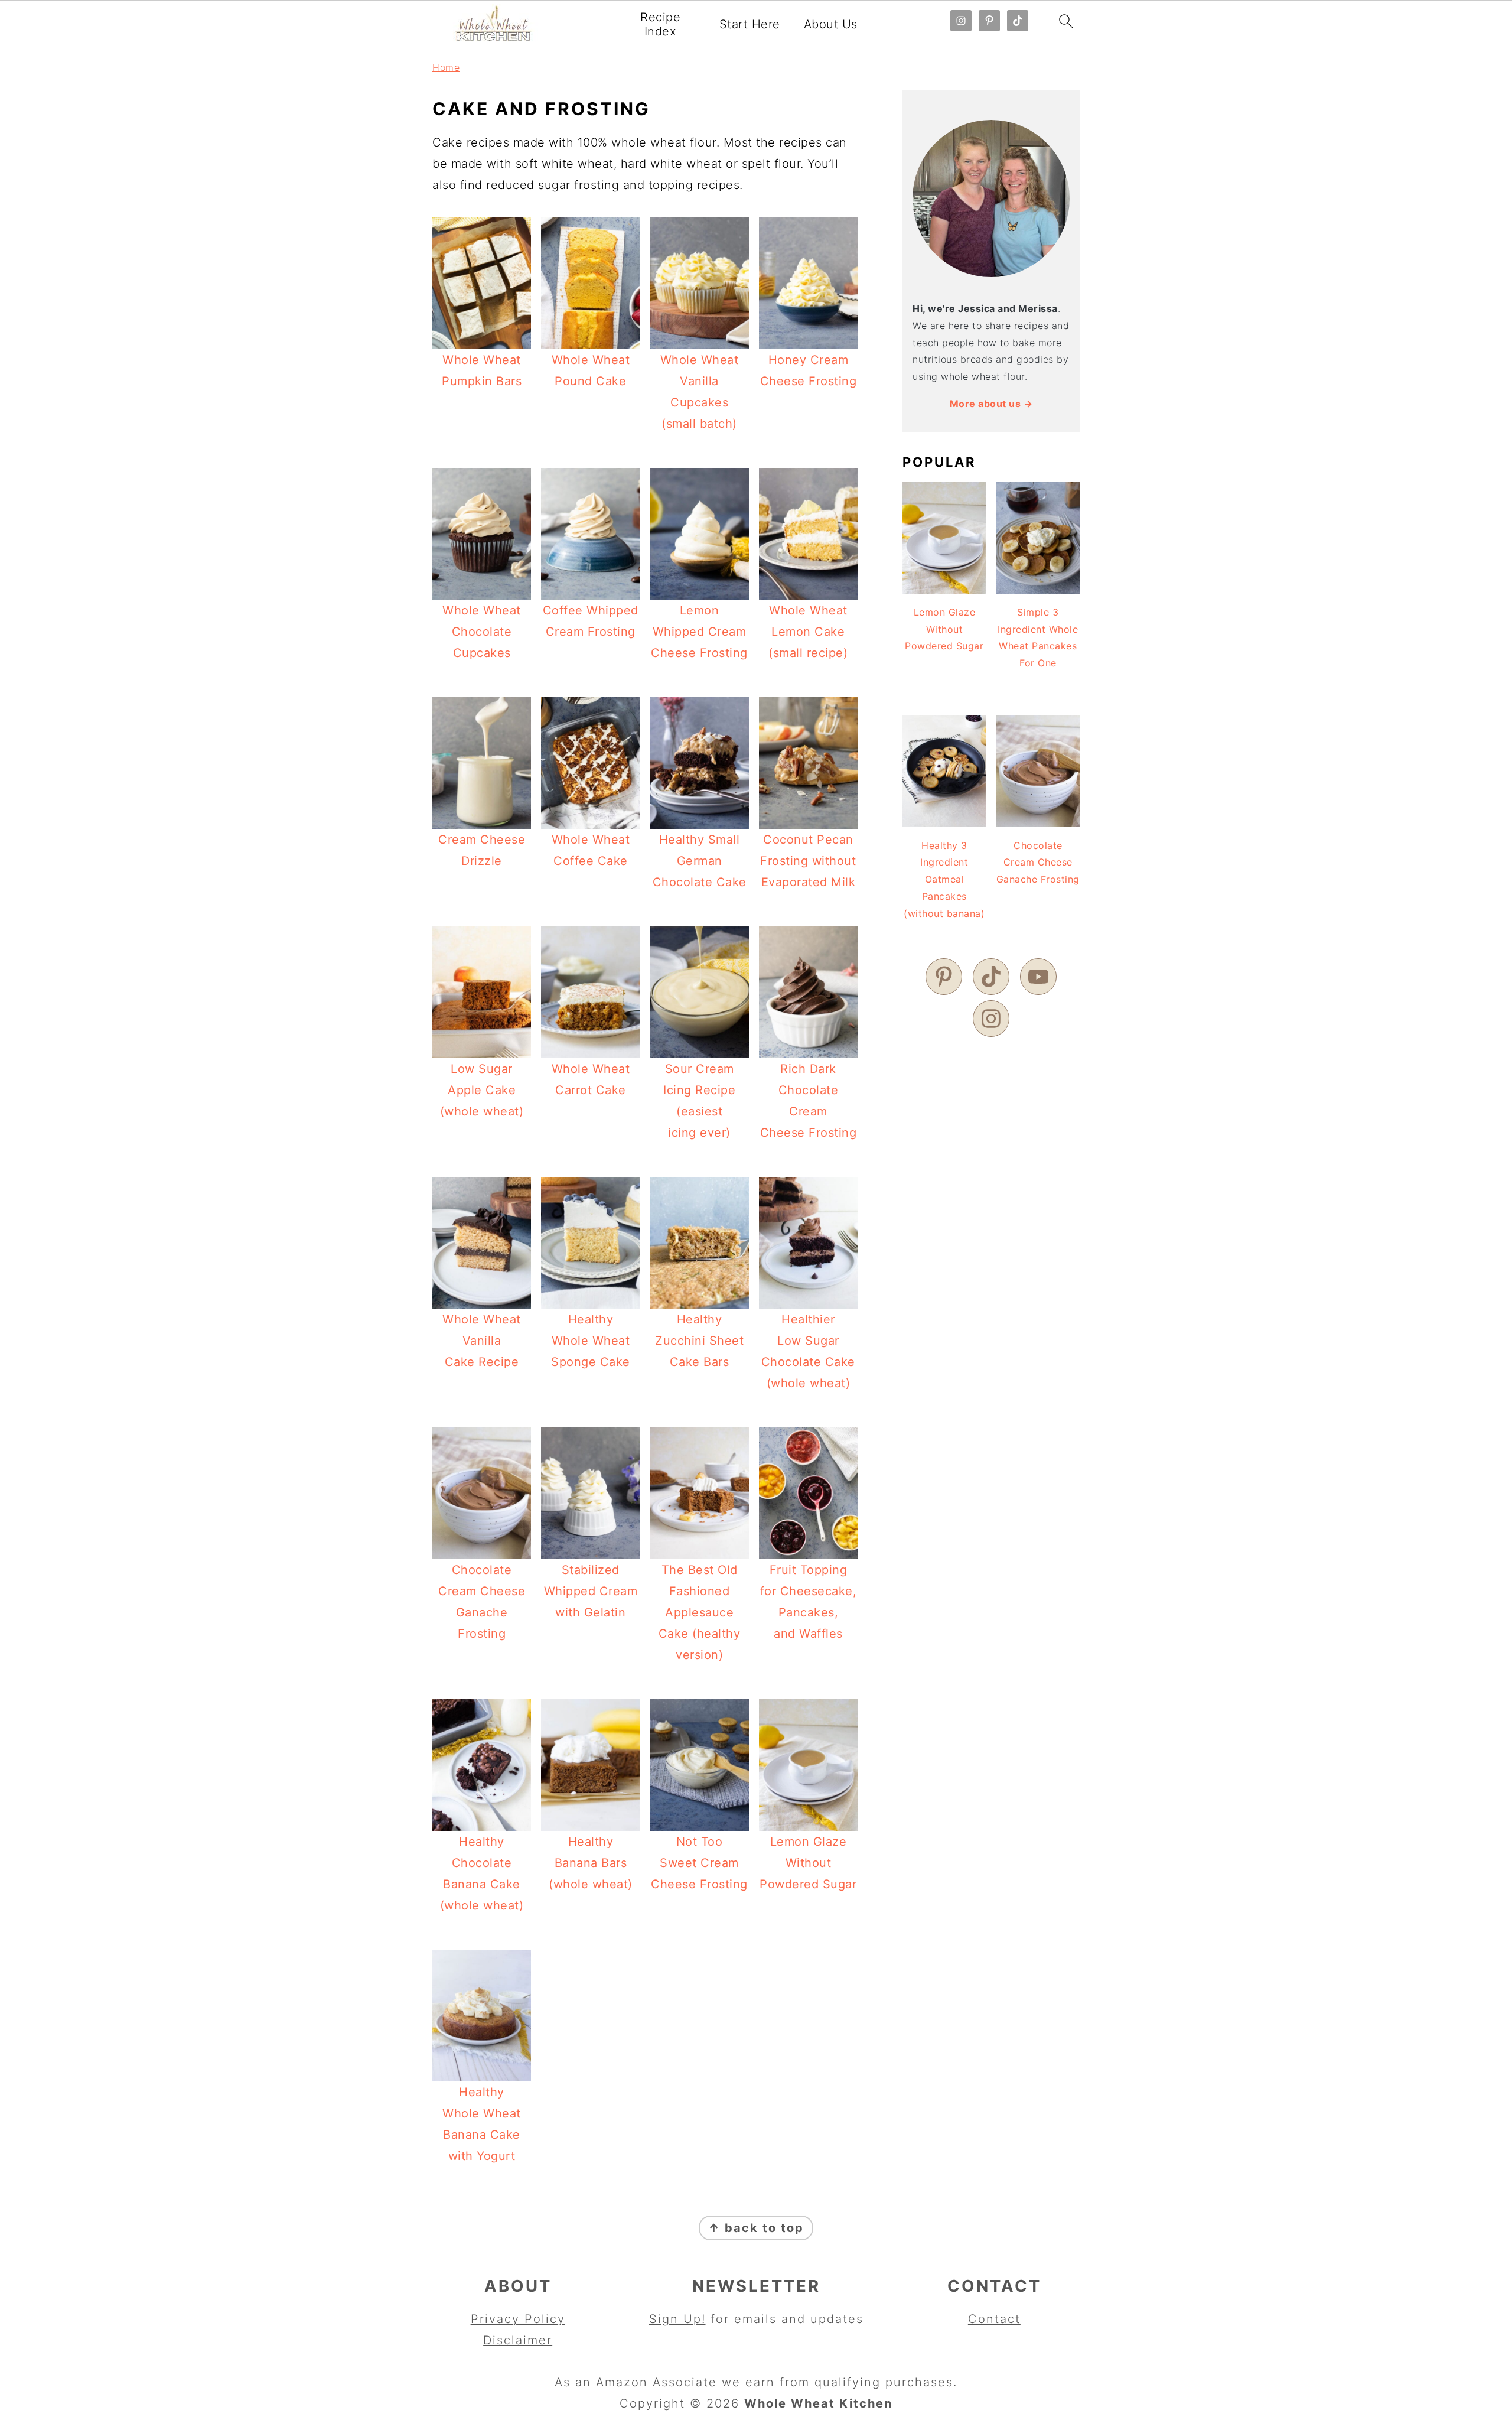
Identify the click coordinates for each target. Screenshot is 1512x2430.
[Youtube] (1038, 977)
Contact (994, 2319)
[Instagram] (991, 1019)
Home (446, 67)
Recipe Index (660, 24)
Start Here (750, 24)
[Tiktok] (991, 977)
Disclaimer (518, 2340)
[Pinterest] (944, 977)
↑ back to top (756, 2228)
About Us (831, 24)
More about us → (991, 404)
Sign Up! (677, 2319)
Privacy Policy (518, 2319)
